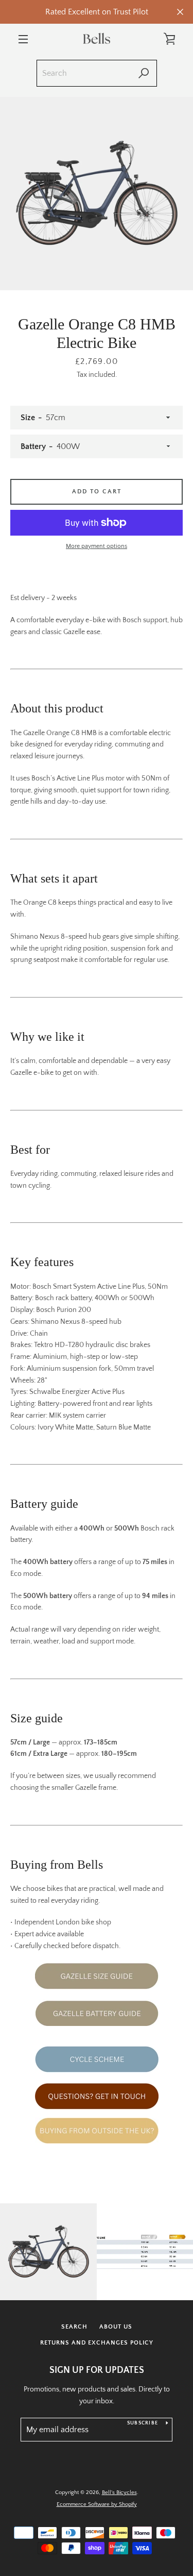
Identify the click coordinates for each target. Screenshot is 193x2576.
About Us (116, 2327)
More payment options (97, 546)
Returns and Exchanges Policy (97, 2343)
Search (74, 2327)
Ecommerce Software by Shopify (97, 2504)
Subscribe (143, 2423)
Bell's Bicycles (119, 2492)
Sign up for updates (97, 2370)
